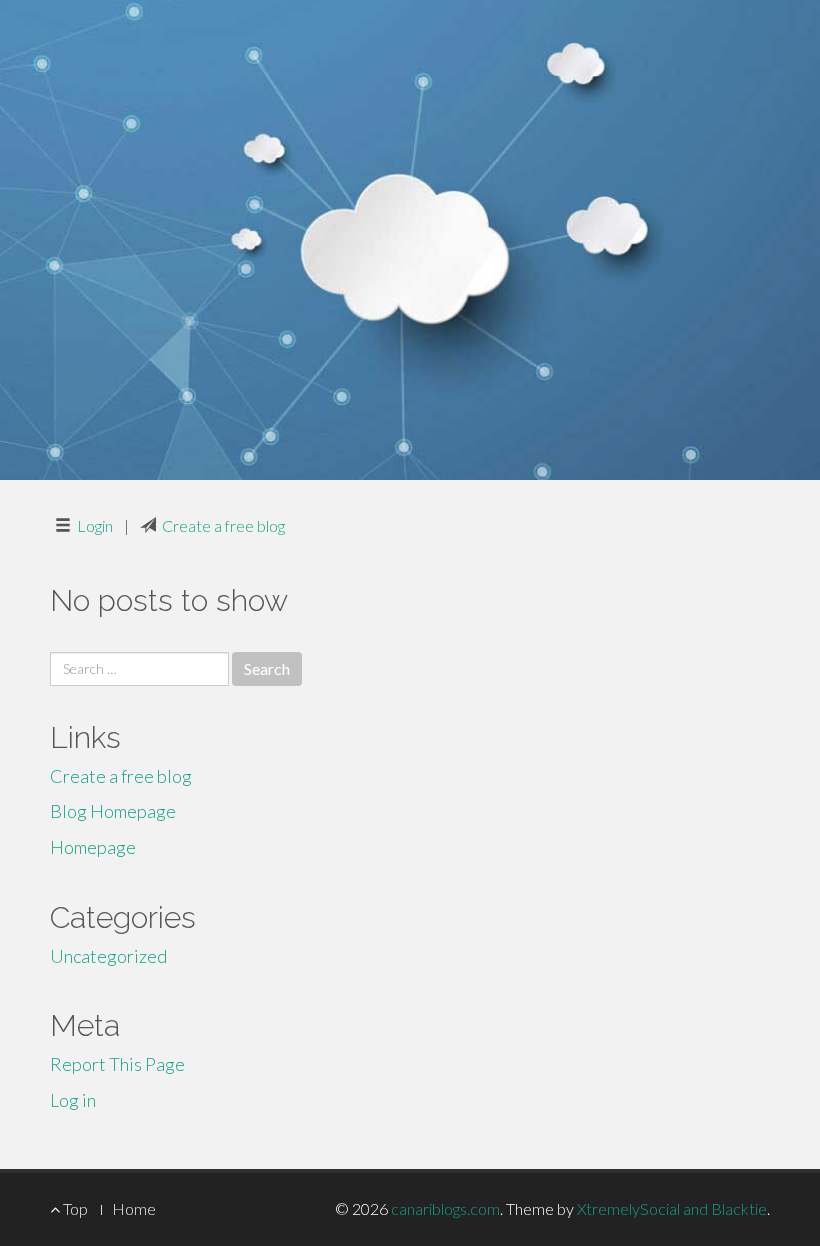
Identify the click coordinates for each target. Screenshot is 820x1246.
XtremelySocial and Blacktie (672, 1208)
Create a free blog (223, 525)
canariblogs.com (445, 1208)
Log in (73, 1100)
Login (95, 525)
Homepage (93, 847)
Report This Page (117, 1064)
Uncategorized (108, 956)
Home (134, 1208)
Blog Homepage (113, 811)
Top (74, 1208)
